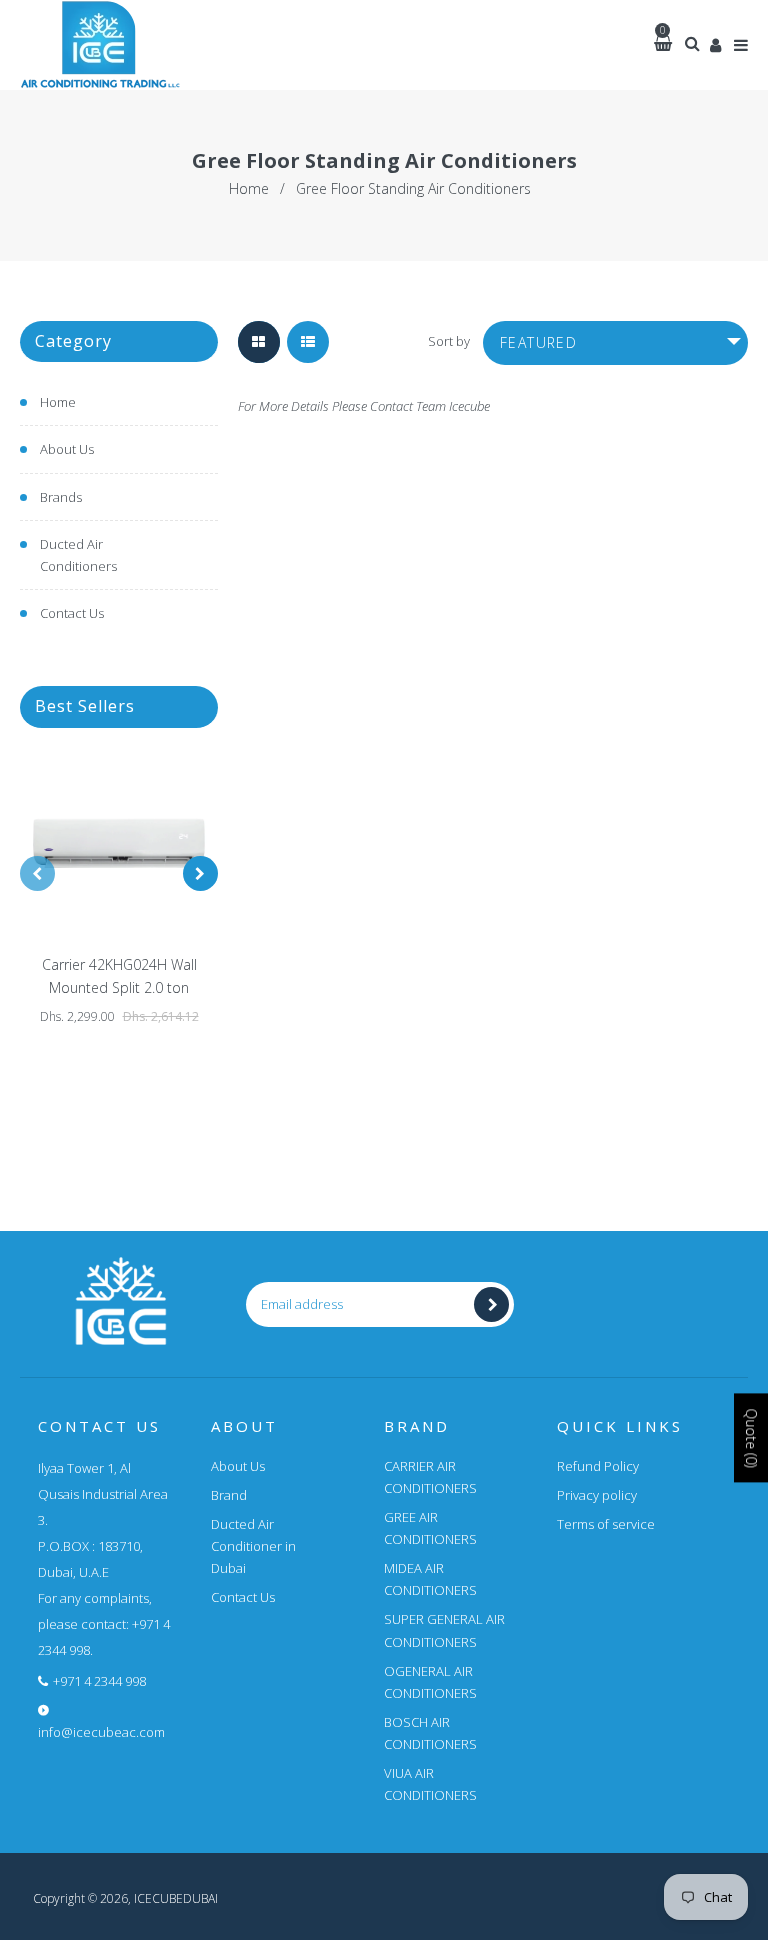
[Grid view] (259, 342)
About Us (67, 449)
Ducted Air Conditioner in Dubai (253, 1546)
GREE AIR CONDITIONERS (430, 1528)
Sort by (449, 341)
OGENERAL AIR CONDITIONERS (430, 1682)
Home (249, 188)
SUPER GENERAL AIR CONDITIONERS (444, 1630)
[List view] (308, 342)
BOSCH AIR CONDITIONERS (430, 1733)
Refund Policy (598, 1466)
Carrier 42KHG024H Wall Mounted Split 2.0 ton (119, 976)
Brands (61, 497)
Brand (229, 1495)
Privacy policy (597, 1495)
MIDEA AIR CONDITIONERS (430, 1579)
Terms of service (606, 1524)
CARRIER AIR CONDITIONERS (430, 1477)
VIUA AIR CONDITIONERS (430, 1784)
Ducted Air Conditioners (78, 555)
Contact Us (72, 613)
